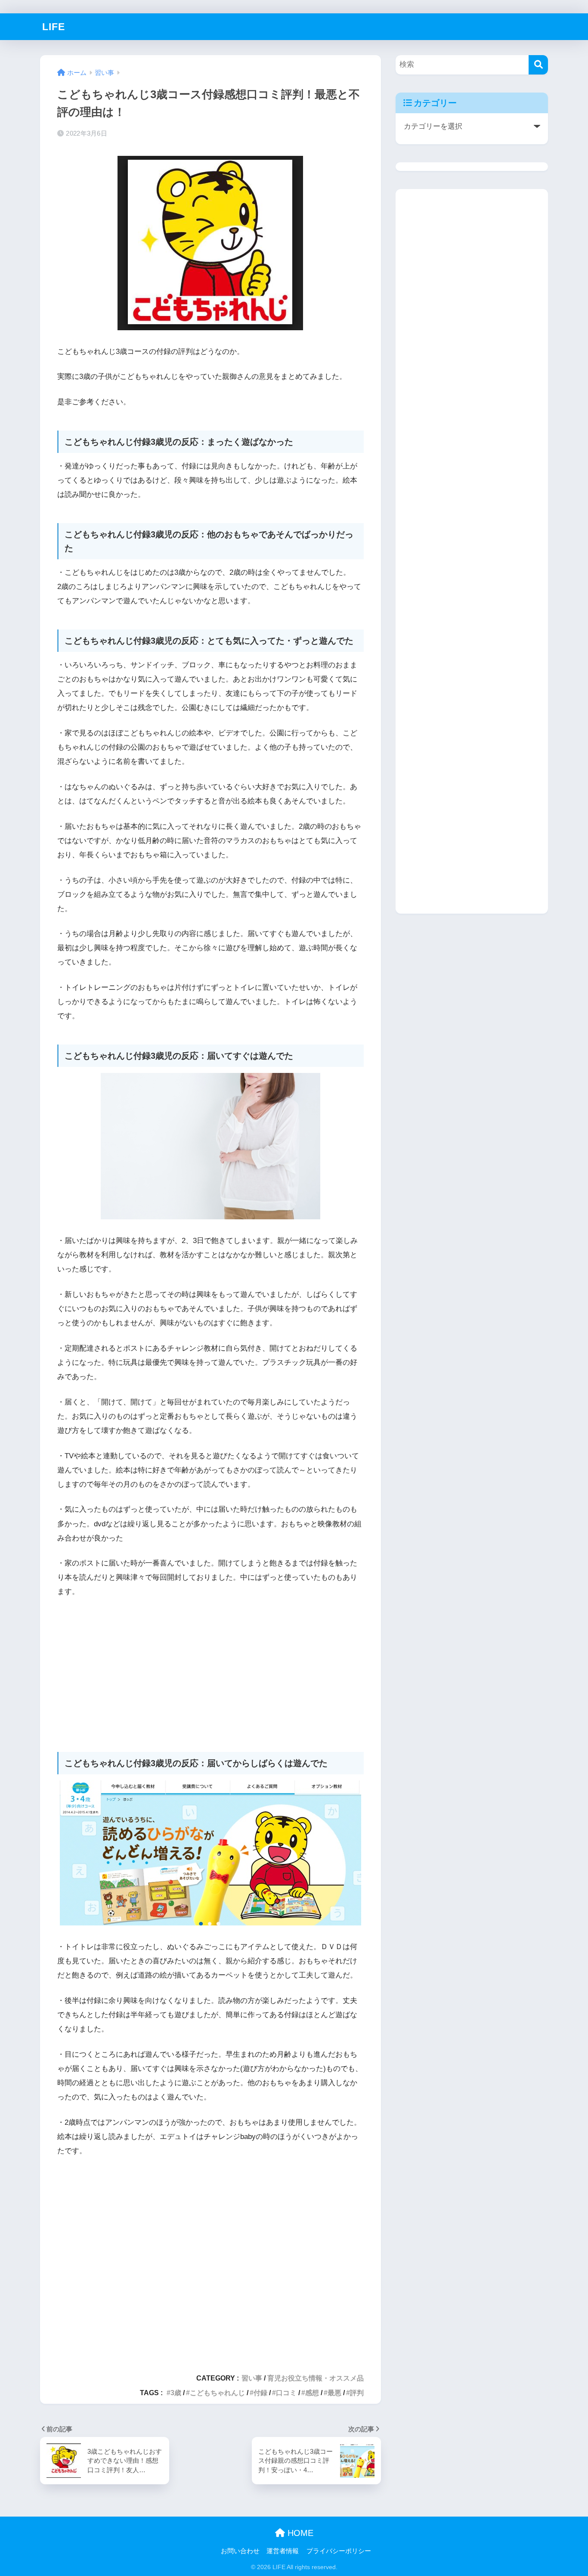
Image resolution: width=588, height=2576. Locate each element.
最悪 (334, 2393)
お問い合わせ (240, 2551)
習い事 (252, 2378)
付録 (260, 2393)
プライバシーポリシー (339, 2551)
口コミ (286, 2393)
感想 (312, 2393)
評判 (357, 2393)
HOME (299, 2533)
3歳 (176, 2393)
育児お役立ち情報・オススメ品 (316, 2378)
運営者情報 (283, 2551)
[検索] (538, 65)
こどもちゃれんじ (217, 2393)
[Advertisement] (210, 1670)
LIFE (54, 27)
